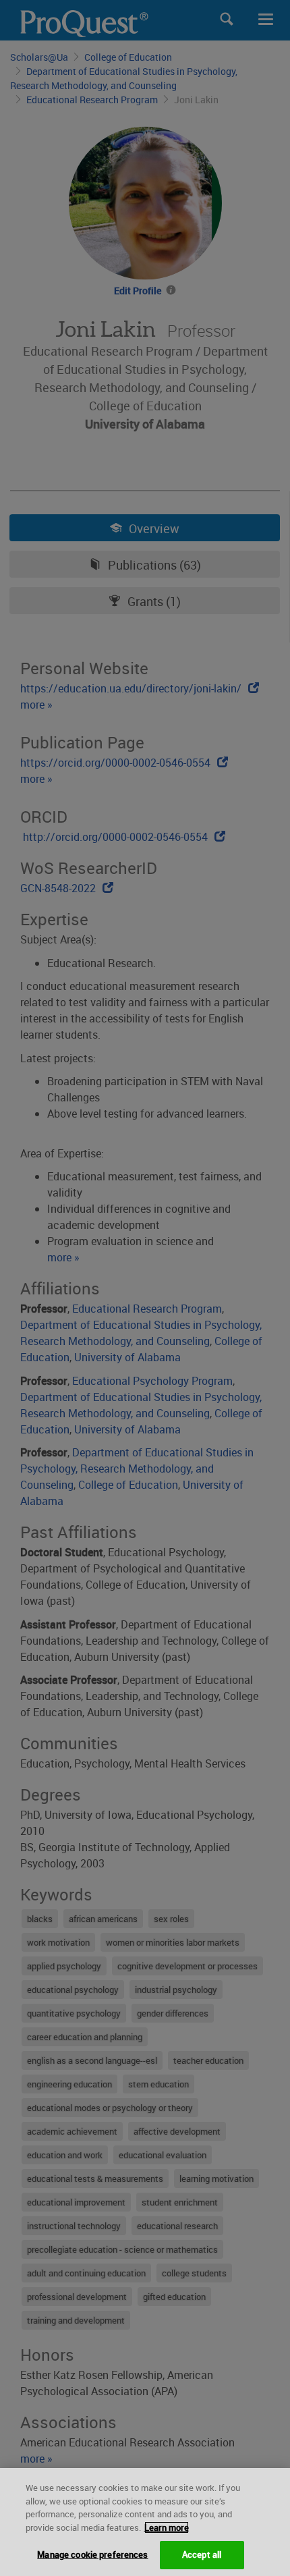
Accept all (202, 2554)
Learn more (167, 2527)
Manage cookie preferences (92, 2554)
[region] (145, 2522)
